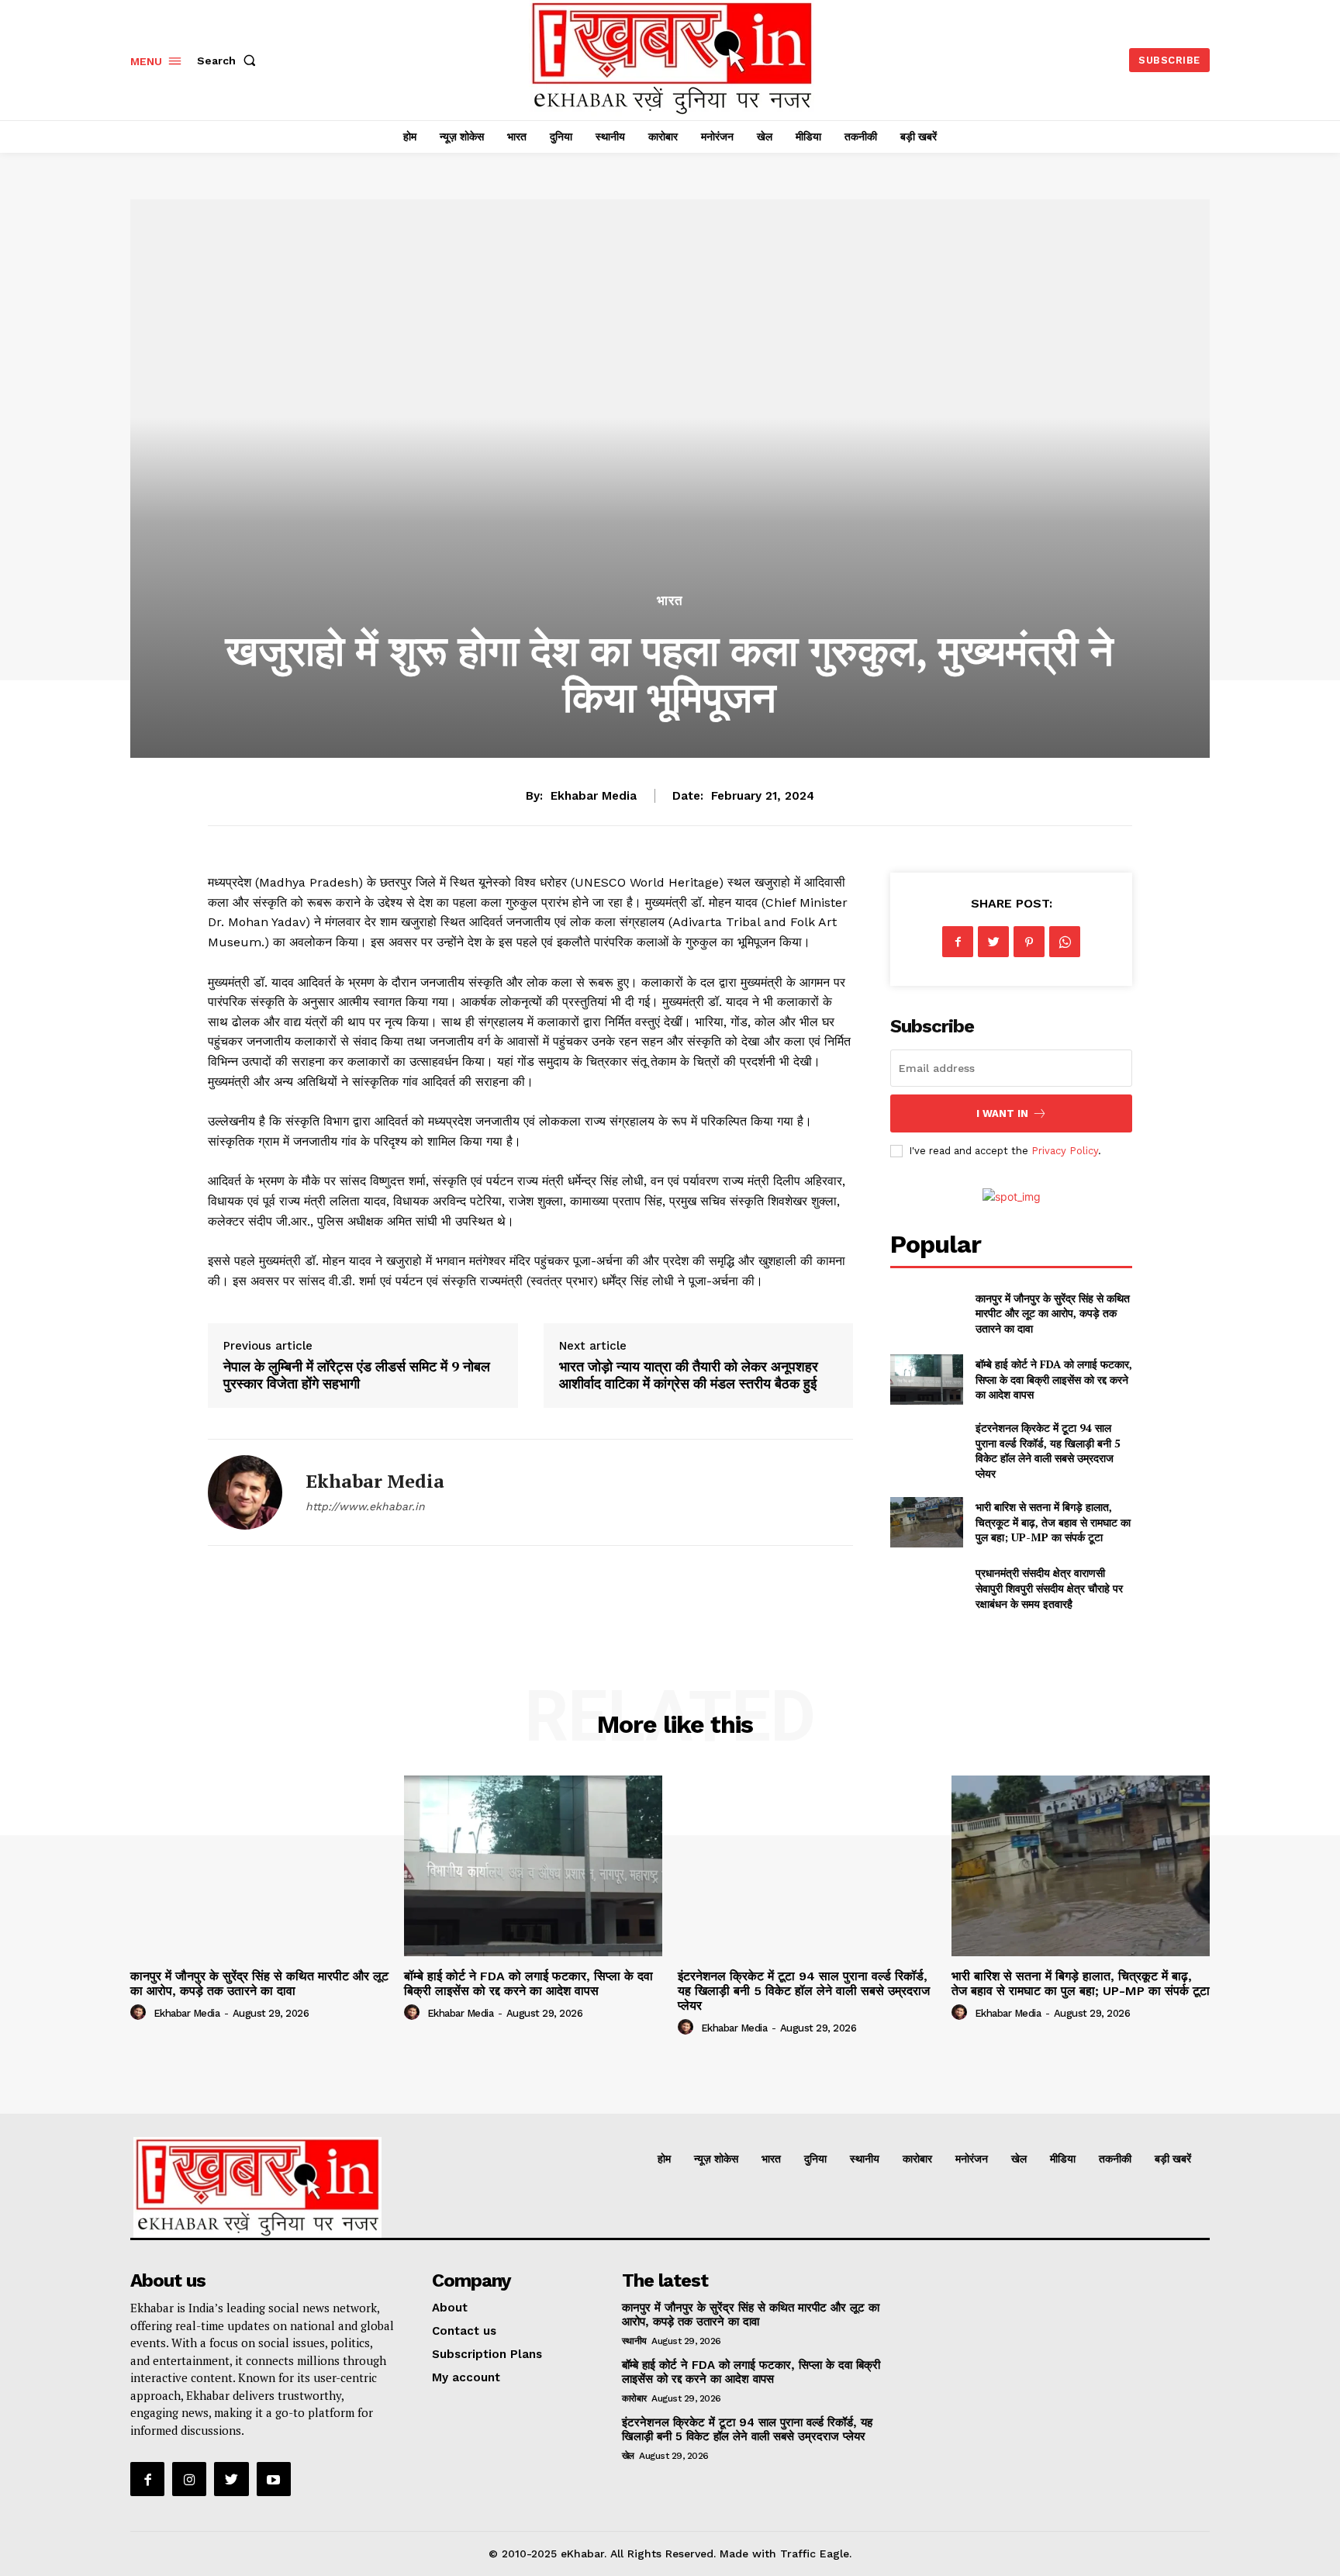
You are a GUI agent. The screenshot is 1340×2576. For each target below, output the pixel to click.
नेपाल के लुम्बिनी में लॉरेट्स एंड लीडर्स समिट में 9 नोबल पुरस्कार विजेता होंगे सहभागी (357, 1374)
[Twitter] (993, 942)
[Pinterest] (1029, 942)
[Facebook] (958, 942)
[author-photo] (140, 2013)
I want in (1002, 1113)
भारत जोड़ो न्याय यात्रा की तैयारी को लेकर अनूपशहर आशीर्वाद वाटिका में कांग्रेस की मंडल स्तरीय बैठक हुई (689, 1374)
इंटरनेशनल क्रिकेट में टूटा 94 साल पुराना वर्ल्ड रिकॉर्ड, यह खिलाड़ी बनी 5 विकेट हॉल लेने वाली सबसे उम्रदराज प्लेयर (1048, 1451)
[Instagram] (189, 2479)
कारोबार (634, 2398)
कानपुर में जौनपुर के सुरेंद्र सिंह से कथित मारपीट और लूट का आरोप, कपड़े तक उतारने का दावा (1053, 1313)
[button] (230, 61)
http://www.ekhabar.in (365, 1506)
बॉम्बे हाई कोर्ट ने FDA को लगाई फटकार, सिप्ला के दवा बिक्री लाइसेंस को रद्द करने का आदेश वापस (1054, 1379)
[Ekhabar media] (245, 1492)
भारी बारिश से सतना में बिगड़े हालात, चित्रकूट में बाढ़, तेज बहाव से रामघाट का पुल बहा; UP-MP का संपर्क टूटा (1053, 1522)
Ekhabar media (594, 796)
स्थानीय (634, 2341)
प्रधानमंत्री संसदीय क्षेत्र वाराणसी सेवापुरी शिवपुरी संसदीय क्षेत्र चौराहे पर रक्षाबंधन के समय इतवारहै (1049, 1588)
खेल (628, 2456)
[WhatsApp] (1065, 942)
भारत (670, 601)
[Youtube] (274, 2479)
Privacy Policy (1065, 1151)
